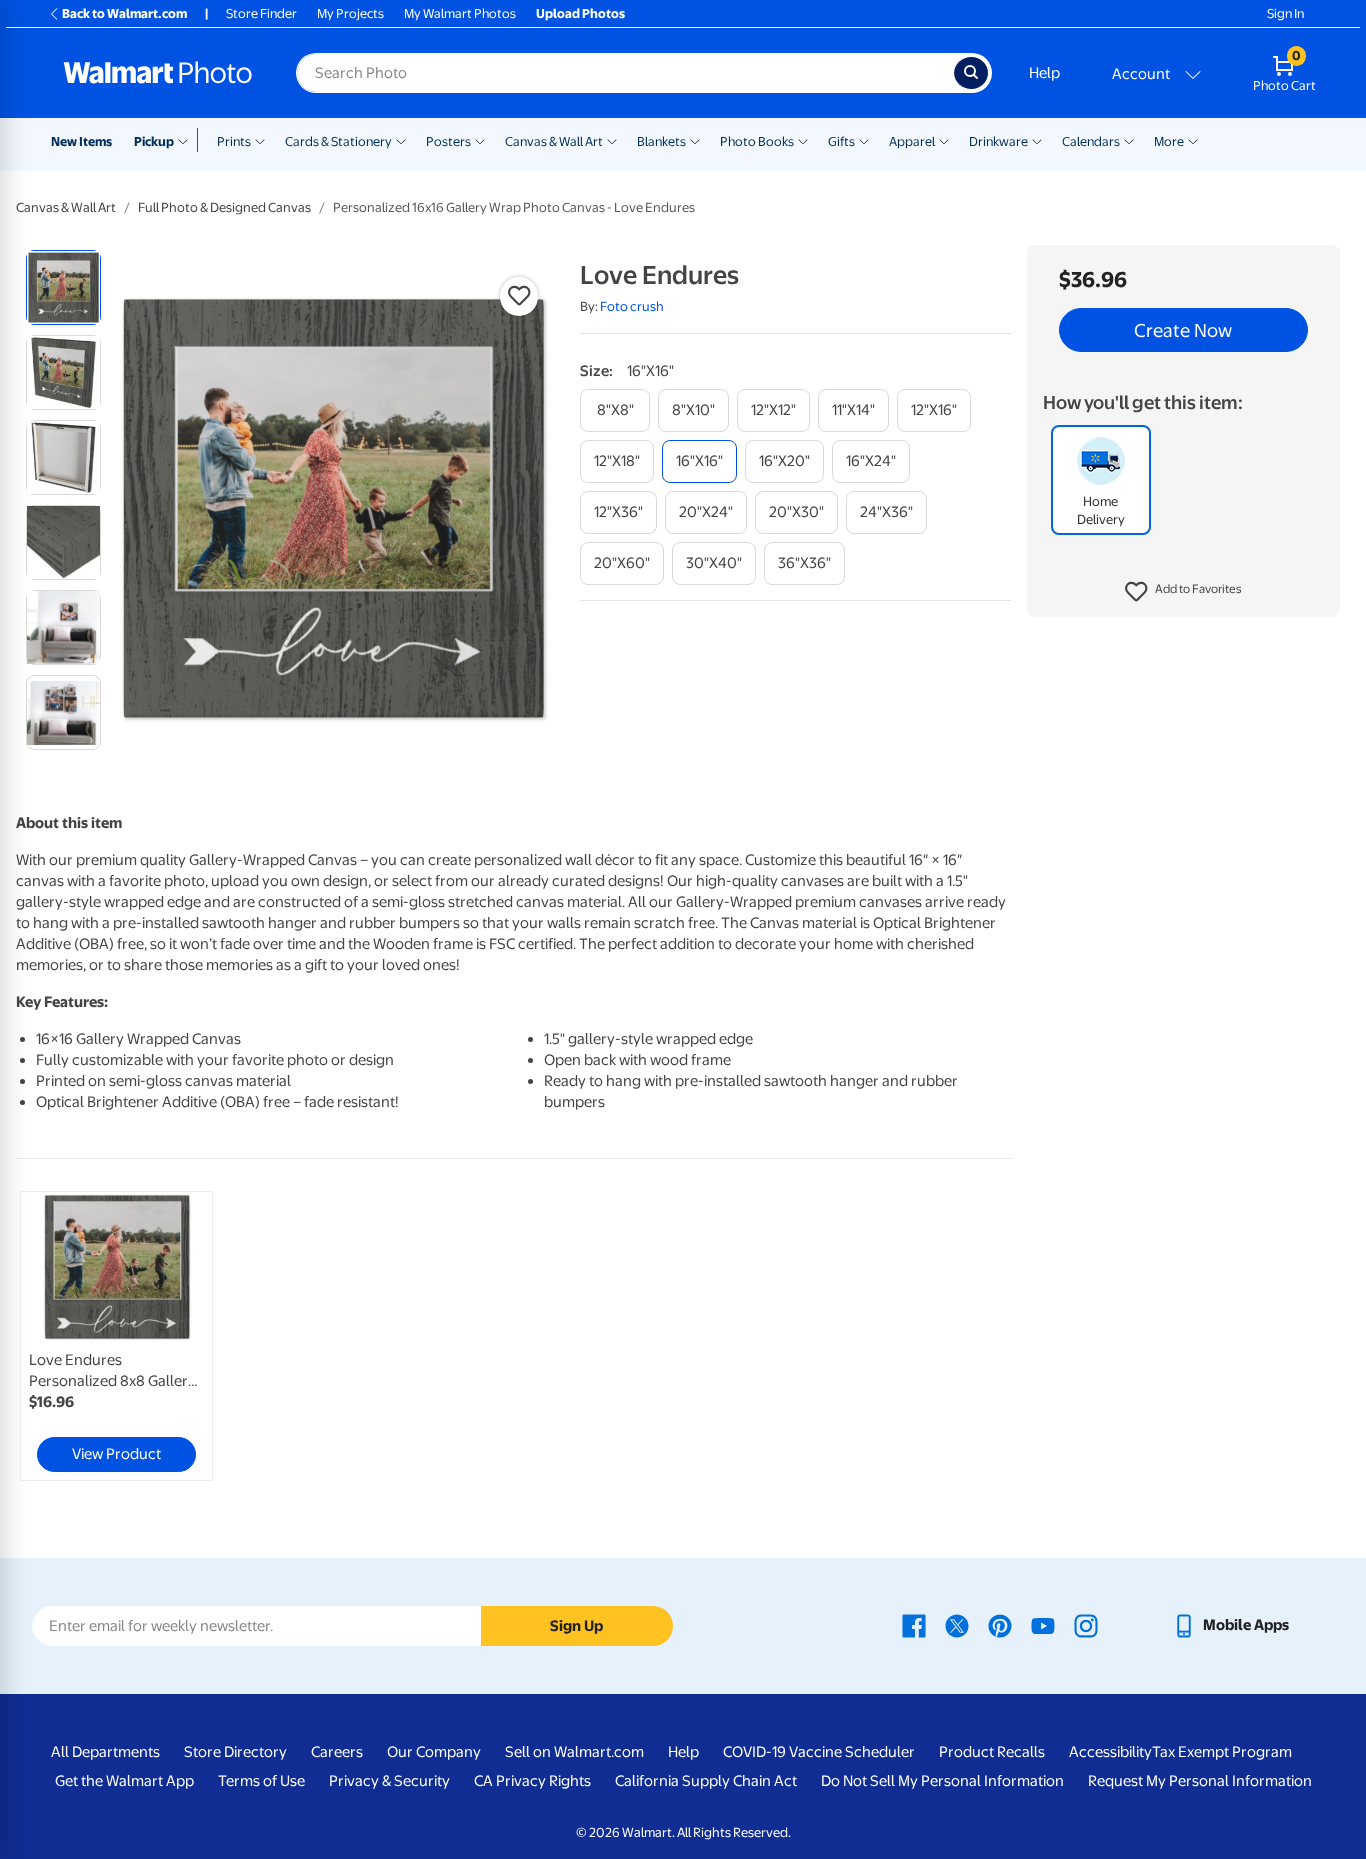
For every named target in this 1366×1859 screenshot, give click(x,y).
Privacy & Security (389, 1781)
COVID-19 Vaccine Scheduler (819, 1752)
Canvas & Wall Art (554, 141)
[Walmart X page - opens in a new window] (957, 1625)
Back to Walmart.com (124, 13)
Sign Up (576, 1626)
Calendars (1091, 141)
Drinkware (998, 141)
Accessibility (1110, 1752)
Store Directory (235, 1752)
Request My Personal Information (1200, 1781)
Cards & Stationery (338, 141)
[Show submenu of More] (1193, 140)
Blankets (661, 141)
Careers (337, 1752)
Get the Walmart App (124, 1781)
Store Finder (261, 13)
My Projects (350, 13)
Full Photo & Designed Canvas (224, 207)
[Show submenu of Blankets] (695, 140)
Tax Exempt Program (1222, 1752)
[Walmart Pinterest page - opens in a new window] (1000, 1625)
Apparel (912, 141)
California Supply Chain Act (706, 1781)
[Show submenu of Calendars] (1129, 140)
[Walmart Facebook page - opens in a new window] (914, 1625)
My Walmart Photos (460, 13)
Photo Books (757, 141)
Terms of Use (261, 1781)
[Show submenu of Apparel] (944, 140)
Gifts (841, 141)
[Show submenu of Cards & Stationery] (401, 140)
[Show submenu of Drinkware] (1037, 140)
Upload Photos (580, 13)
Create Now (1183, 330)
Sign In (1285, 13)
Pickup (154, 141)
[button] (1183, 592)
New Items (81, 141)
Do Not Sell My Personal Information (942, 1781)
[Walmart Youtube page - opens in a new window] (1043, 1625)
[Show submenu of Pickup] (187, 140)
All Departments (105, 1752)
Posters (448, 141)
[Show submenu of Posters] (480, 140)
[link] (116, 1336)
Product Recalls (992, 1752)
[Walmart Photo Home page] (158, 73)
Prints (234, 141)
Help (1044, 73)
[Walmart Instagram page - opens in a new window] (1086, 1625)
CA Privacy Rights (532, 1781)
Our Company (434, 1752)
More (1169, 141)
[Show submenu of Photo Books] (803, 140)
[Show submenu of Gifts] (864, 140)
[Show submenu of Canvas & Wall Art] (612, 140)
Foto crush (632, 306)
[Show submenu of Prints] (260, 140)
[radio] (63, 287)
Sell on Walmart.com (574, 1752)
